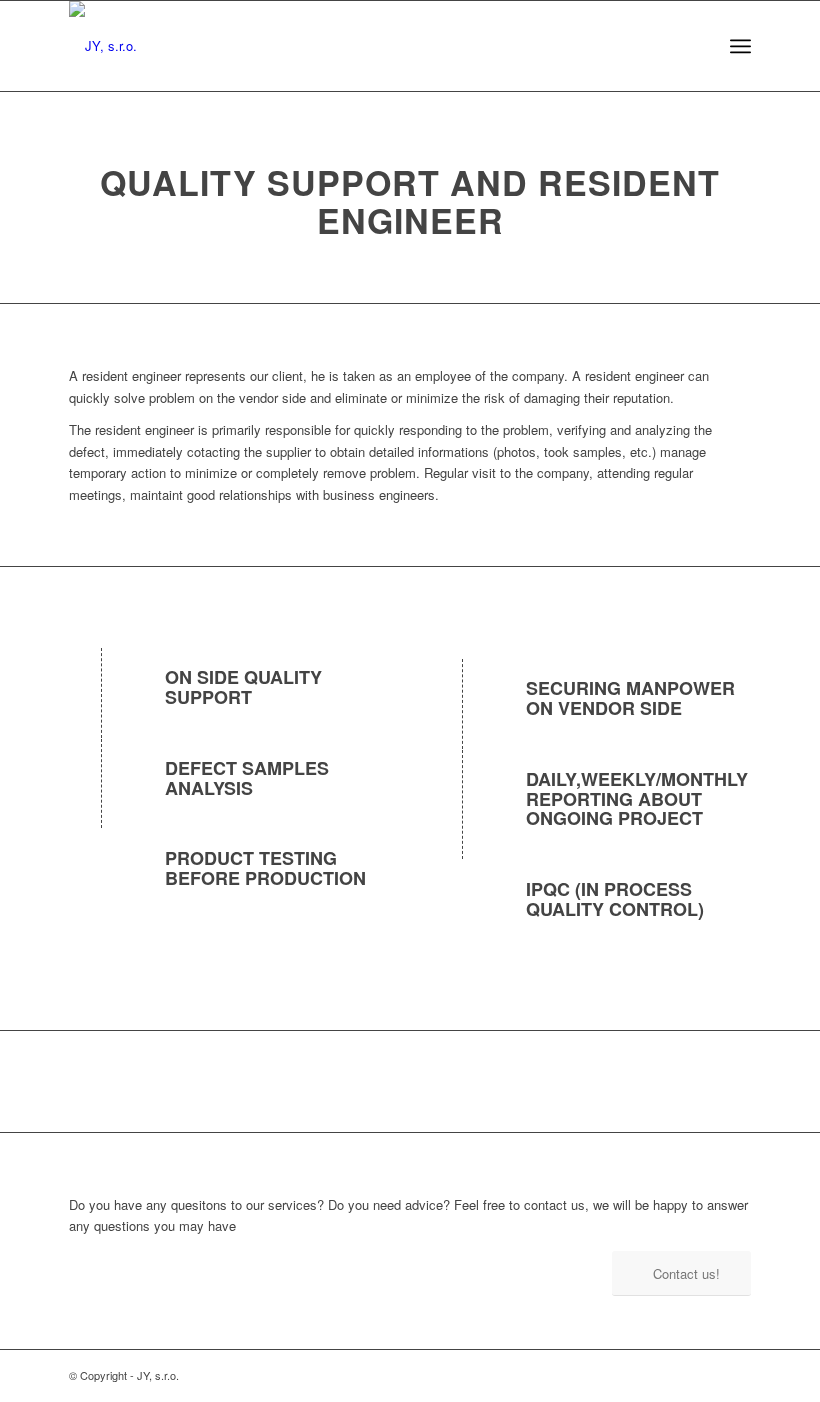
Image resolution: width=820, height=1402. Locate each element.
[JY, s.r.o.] (103, 46)
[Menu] (740, 46)
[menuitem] (740, 46)
